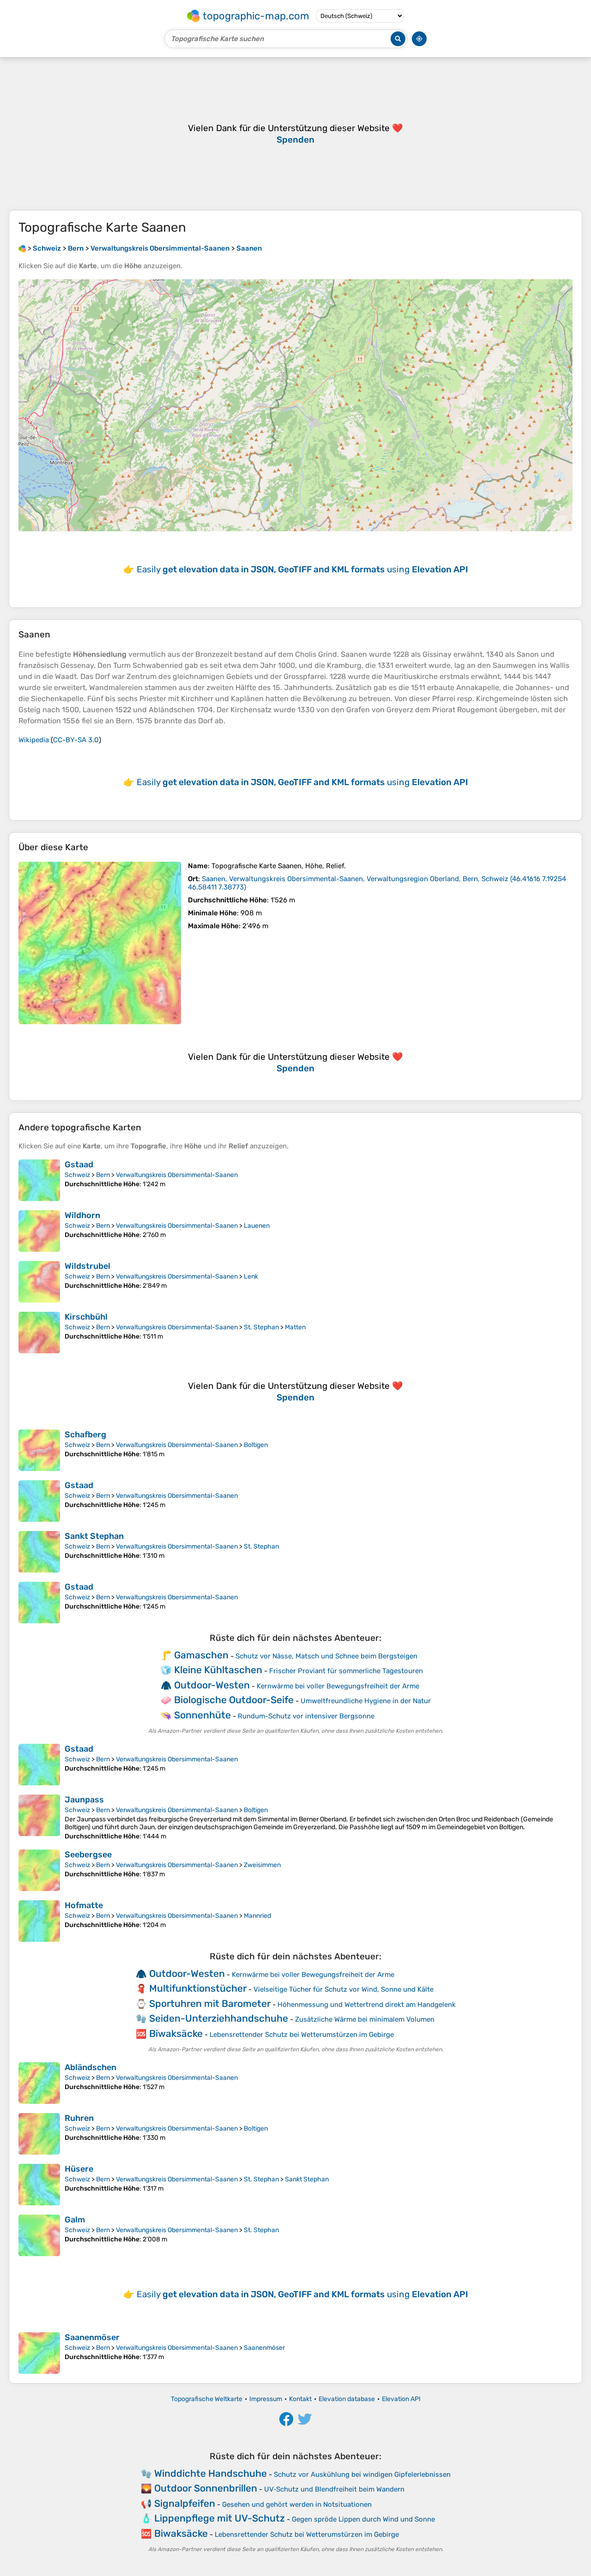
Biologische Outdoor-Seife (234, 1700)
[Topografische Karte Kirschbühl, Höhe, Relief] (39, 1333)
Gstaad (79, 1165)
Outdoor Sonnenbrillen (206, 2488)
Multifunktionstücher (198, 1988)
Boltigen (256, 1445)
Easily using (302, 569)
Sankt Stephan (94, 1536)
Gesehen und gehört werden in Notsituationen (297, 2504)
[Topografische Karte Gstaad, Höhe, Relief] (39, 1180)
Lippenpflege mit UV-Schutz (220, 2518)
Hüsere (79, 2169)
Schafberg (85, 1435)
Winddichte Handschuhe (211, 2473)
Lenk (251, 1276)
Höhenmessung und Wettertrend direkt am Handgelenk (367, 2005)
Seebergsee (88, 1855)
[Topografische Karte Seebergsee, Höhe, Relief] (39, 1870)
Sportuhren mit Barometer (210, 2003)
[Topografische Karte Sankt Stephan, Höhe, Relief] (39, 1552)
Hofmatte (84, 1905)
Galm (75, 2220)
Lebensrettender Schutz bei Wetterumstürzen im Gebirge (302, 2035)
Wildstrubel (87, 1266)
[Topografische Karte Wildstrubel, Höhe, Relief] (39, 1282)
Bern (103, 1175)
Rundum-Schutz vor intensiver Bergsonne (306, 1716)
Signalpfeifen (185, 2503)
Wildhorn (82, 1215)
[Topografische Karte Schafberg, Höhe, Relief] (39, 1450)
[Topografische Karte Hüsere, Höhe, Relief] (39, 2185)
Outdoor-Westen (212, 1685)
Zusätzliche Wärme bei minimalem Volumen (365, 2019)
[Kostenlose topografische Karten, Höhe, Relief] (22, 248)
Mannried (257, 1916)
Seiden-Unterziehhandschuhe (219, 2018)
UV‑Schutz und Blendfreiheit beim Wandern (334, 2489)
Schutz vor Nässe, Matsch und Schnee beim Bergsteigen (326, 1656)
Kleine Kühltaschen (218, 1670)
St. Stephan (261, 1327)
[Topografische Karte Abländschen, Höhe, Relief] (39, 2083)
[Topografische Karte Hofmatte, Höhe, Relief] (39, 1921)
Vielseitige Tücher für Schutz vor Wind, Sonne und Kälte (344, 1989)
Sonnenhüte (202, 1715)
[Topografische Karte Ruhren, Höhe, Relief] (39, 2134)
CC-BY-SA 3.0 (76, 740)
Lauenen (257, 1226)
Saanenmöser (92, 2337)
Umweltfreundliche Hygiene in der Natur (366, 1701)
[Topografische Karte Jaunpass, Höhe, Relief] (39, 1817)
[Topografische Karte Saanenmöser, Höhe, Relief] (39, 2353)
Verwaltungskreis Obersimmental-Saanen (177, 1175)
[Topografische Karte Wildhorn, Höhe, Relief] (39, 1231)
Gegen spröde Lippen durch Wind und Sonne (363, 2519)
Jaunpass (84, 1800)
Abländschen (90, 2067)
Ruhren (79, 2118)
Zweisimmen (262, 1865)
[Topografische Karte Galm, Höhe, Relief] (39, 2235)
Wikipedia (34, 740)
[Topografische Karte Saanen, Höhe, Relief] (100, 943)
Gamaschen (201, 1655)
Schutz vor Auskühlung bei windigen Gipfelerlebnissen (362, 2474)
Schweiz (77, 1175)
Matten (295, 1327)
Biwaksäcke (176, 2033)
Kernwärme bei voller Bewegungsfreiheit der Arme (338, 1686)
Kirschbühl (86, 1317)
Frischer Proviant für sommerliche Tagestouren (346, 1671)
